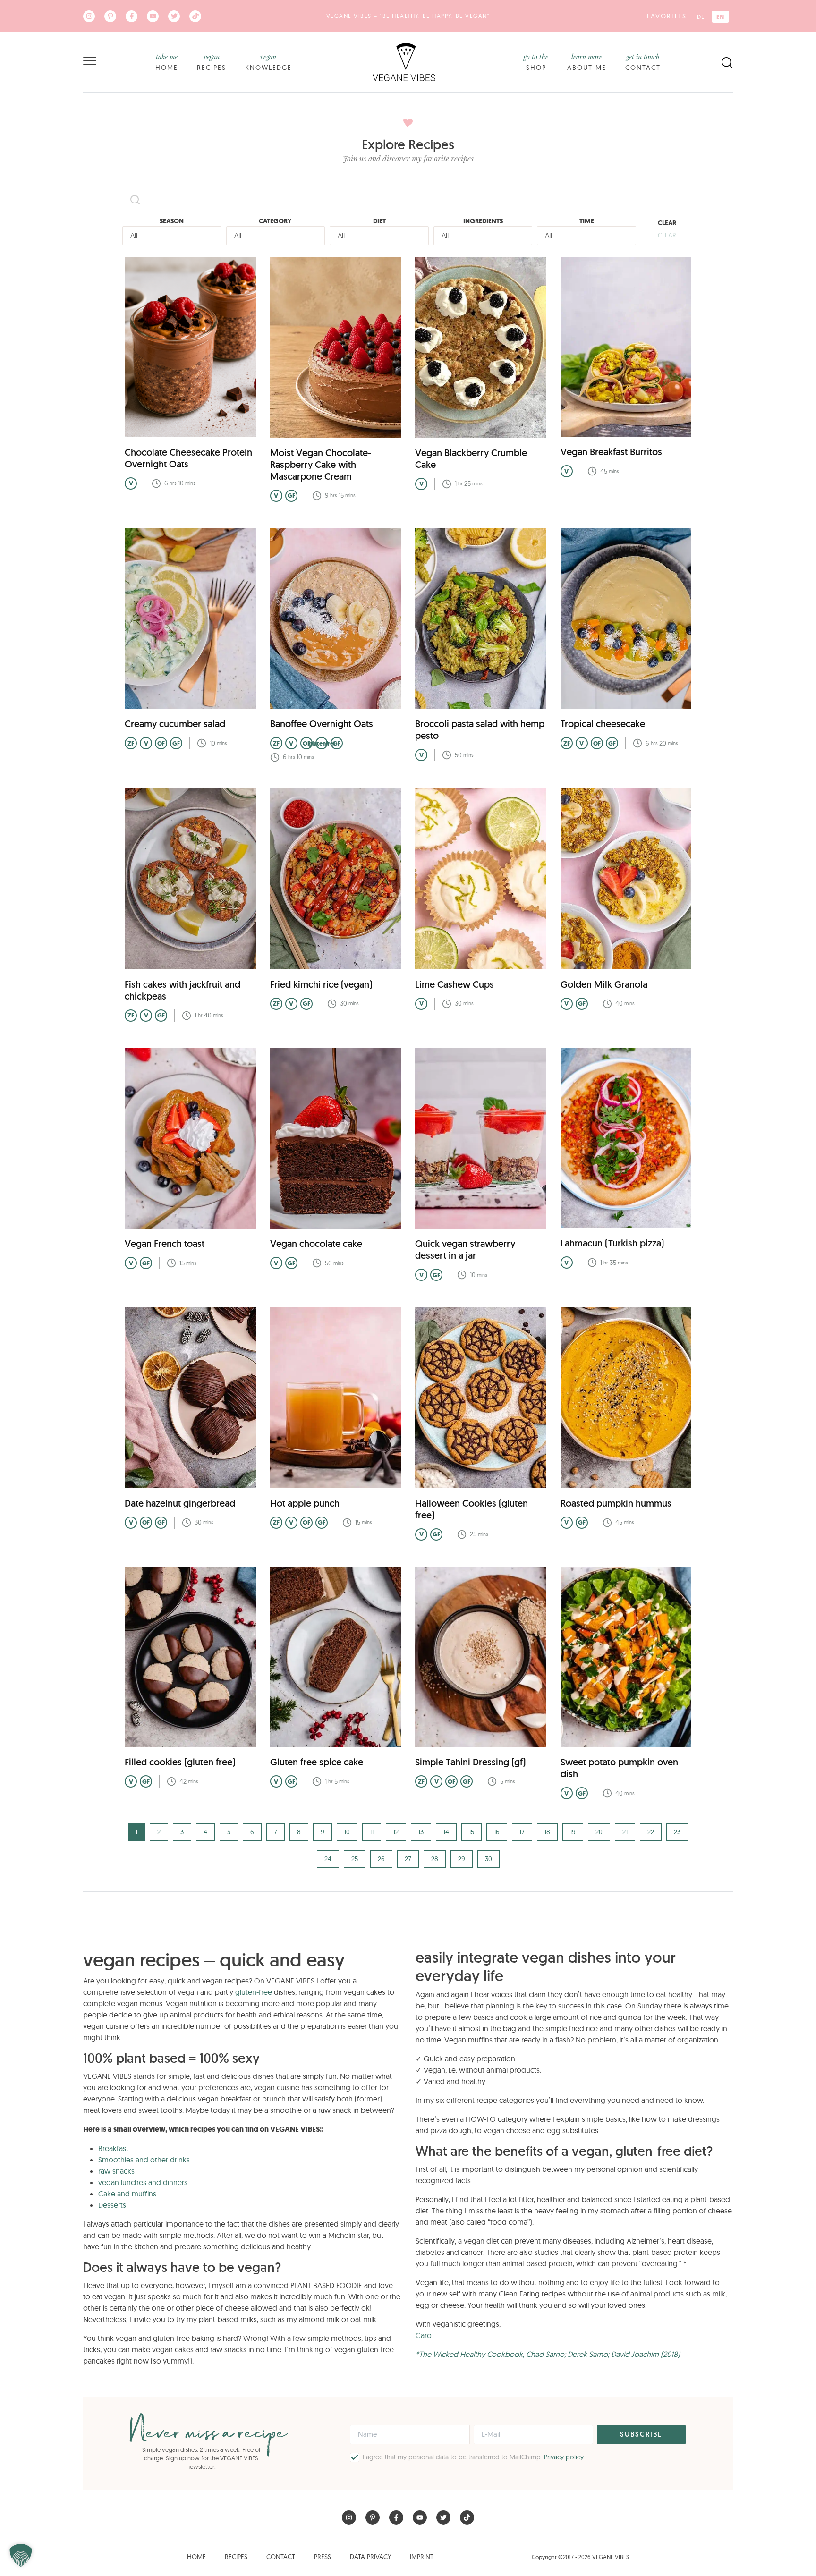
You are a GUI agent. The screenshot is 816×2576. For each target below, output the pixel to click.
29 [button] (462, 1859)
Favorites (667, 16)
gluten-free (254, 1992)
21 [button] (625, 1832)
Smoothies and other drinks (144, 2160)
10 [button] (347, 1832)
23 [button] (677, 1832)
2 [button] (159, 1832)
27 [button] (408, 1859)
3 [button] (182, 1832)
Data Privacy (370, 2557)
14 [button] (446, 1832)
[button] (21, 2555)
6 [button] (252, 1832)
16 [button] (497, 1832)
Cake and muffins (127, 2194)
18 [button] (547, 1832)
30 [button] (489, 1859)
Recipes (212, 62)
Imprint (422, 2557)
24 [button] (328, 1859)
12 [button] (396, 1832)
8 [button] (299, 1832)
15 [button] (472, 1832)
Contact (643, 62)
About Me (587, 62)
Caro (424, 2335)
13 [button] (421, 1832)
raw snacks (116, 2171)
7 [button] (276, 1832)
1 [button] (136, 1832)
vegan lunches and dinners (143, 2182)
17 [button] (522, 1832)
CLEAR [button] (667, 235)
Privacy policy (564, 2457)
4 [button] (205, 1832)
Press (323, 2557)
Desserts (112, 2205)
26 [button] (381, 1859)
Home (167, 62)
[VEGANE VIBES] (404, 61)
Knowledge (268, 62)
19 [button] (573, 1832)
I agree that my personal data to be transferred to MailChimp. (473, 2457)
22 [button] (651, 1832)
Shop (536, 62)
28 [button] (435, 1859)
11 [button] (372, 1832)
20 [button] (599, 1832)
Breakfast (113, 2148)
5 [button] (229, 1832)
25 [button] (355, 1859)
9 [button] (323, 1832)
